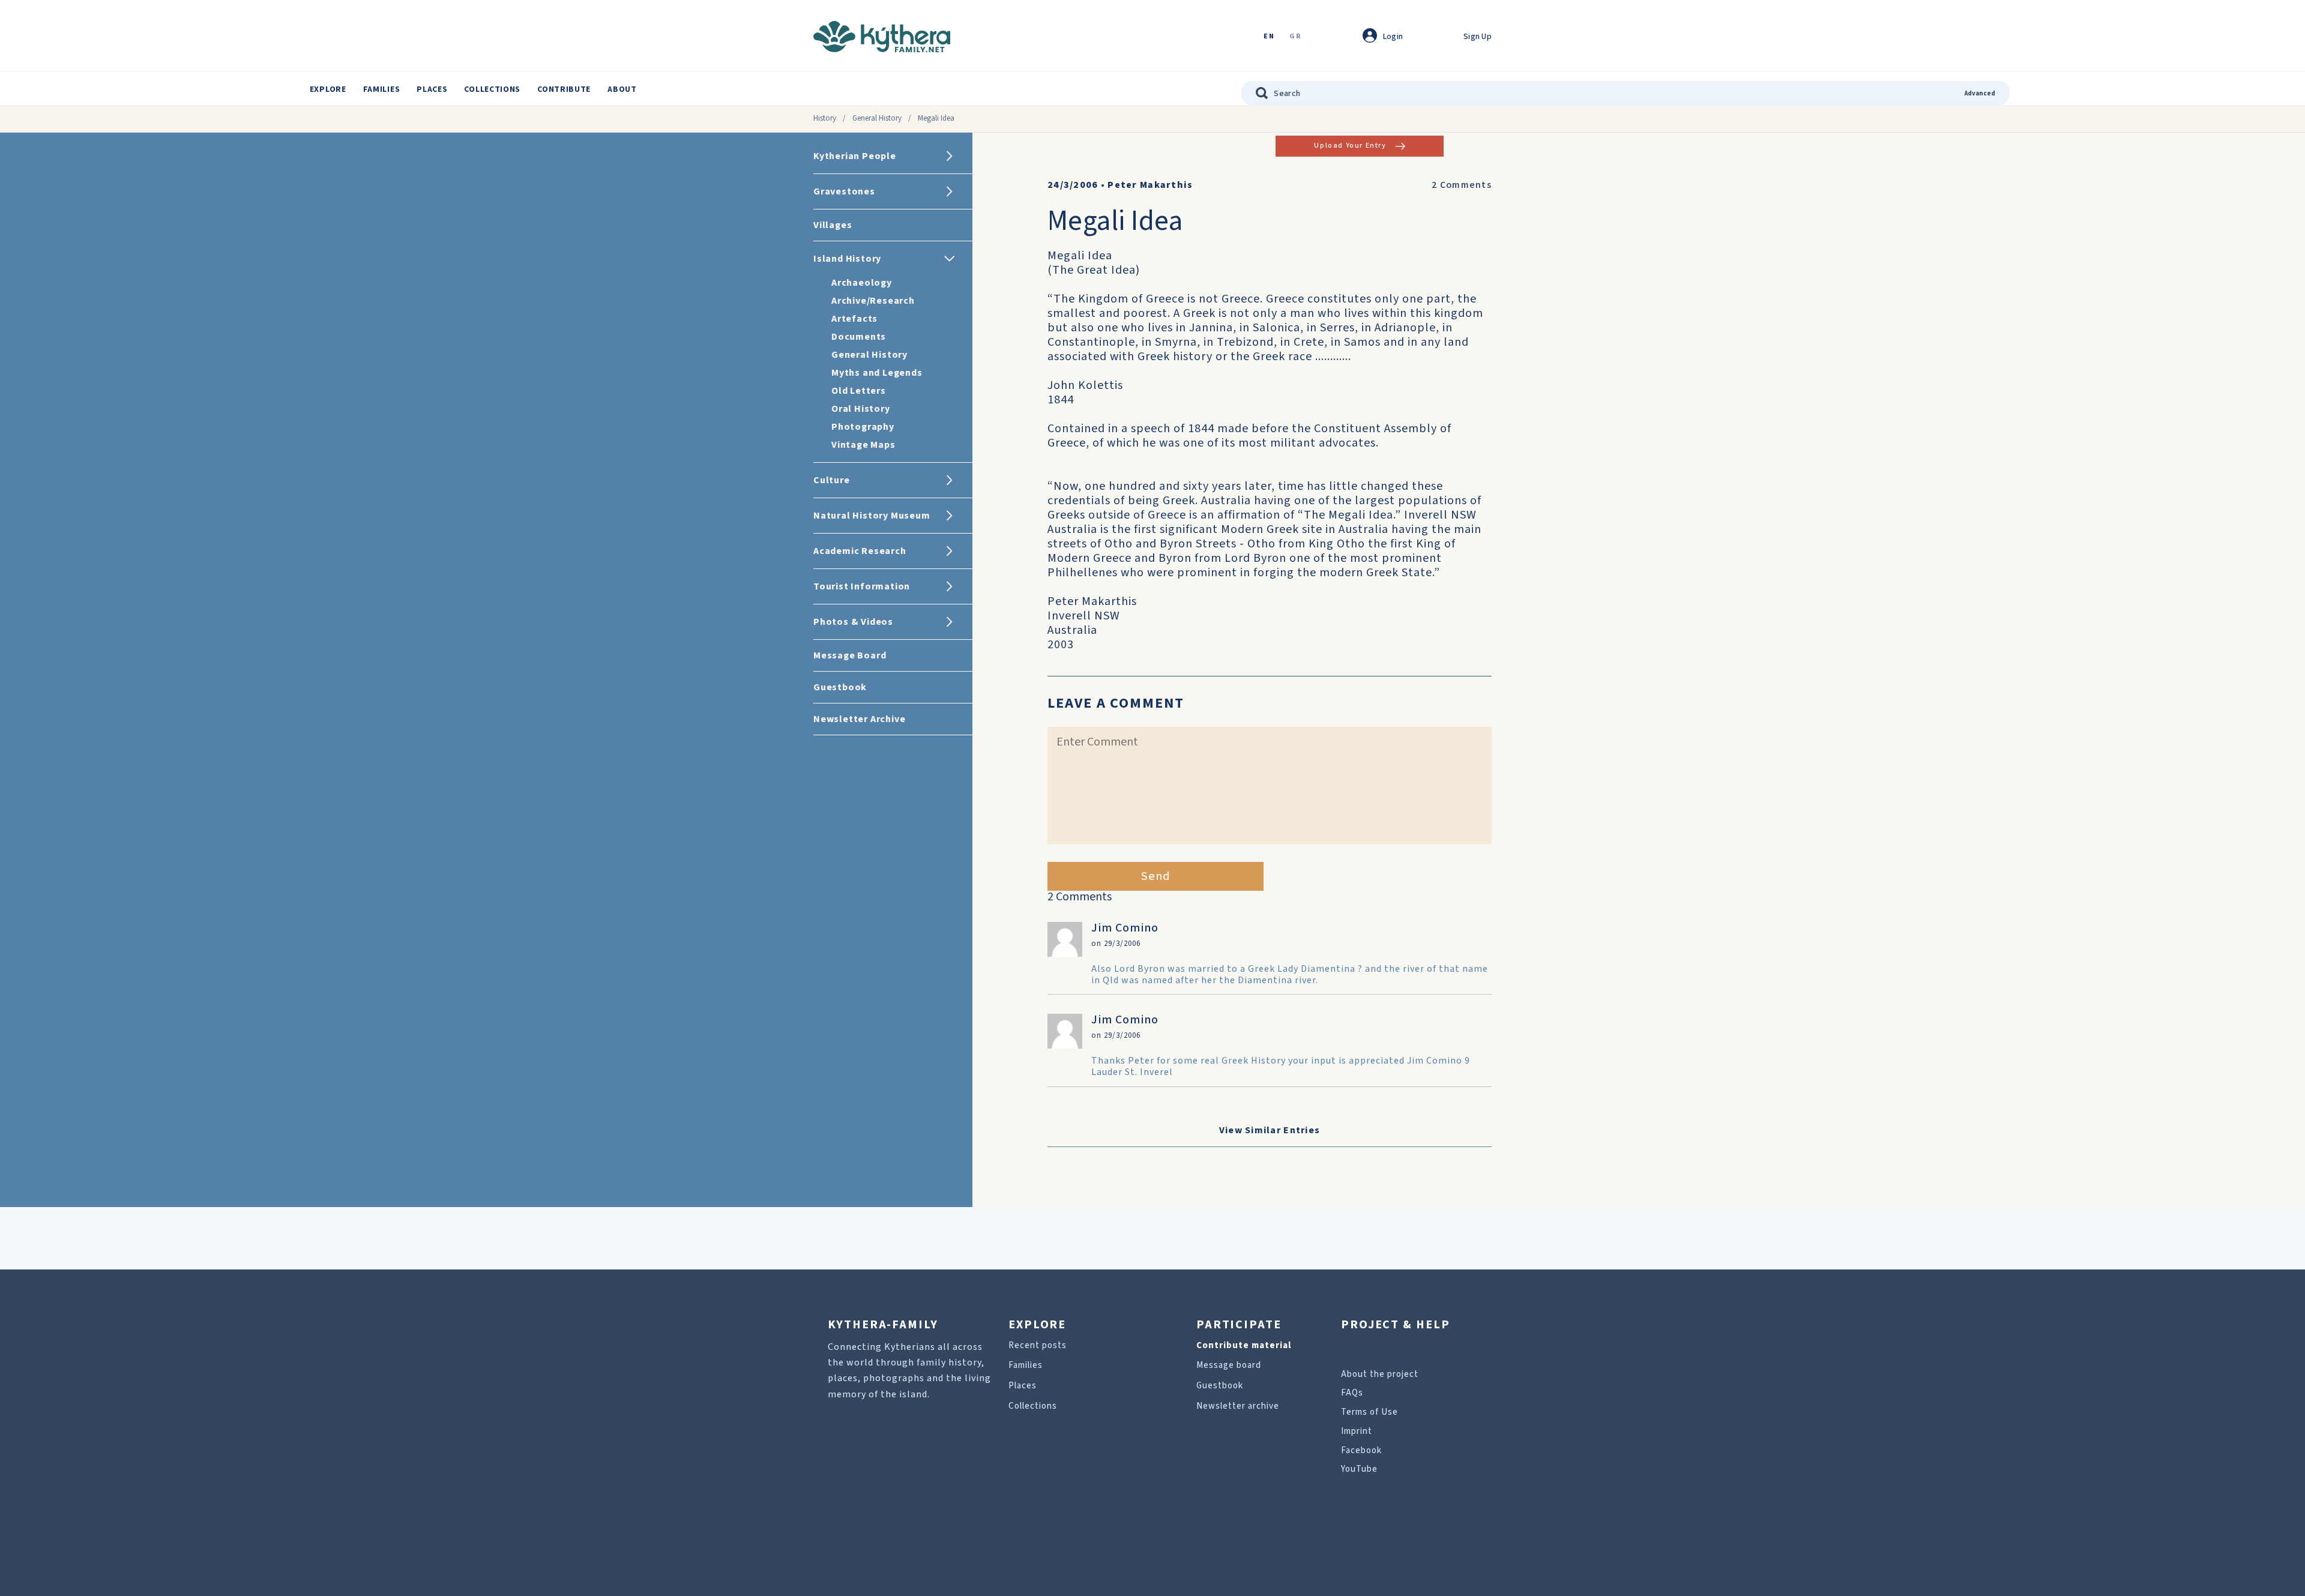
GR (1295, 37)
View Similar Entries (1270, 1130)
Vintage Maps (863, 445)
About (622, 89)
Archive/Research (873, 301)
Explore (328, 89)
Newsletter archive (1238, 1406)
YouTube (1359, 1469)
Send (1156, 876)
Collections (492, 89)
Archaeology (862, 283)
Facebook (1361, 1450)
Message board (1229, 1365)
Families (382, 89)
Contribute (564, 89)
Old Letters (859, 391)
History (825, 118)
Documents (859, 337)
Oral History (861, 409)
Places (432, 89)
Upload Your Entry (1350, 146)
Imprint (1357, 1431)
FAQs (1352, 1393)
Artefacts (854, 319)
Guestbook (1220, 1386)
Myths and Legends (877, 373)
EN (1269, 37)
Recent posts (1038, 1345)
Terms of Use (1369, 1412)
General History (877, 118)
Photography (863, 427)
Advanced (1980, 93)
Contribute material (1244, 1345)
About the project (1380, 1374)
